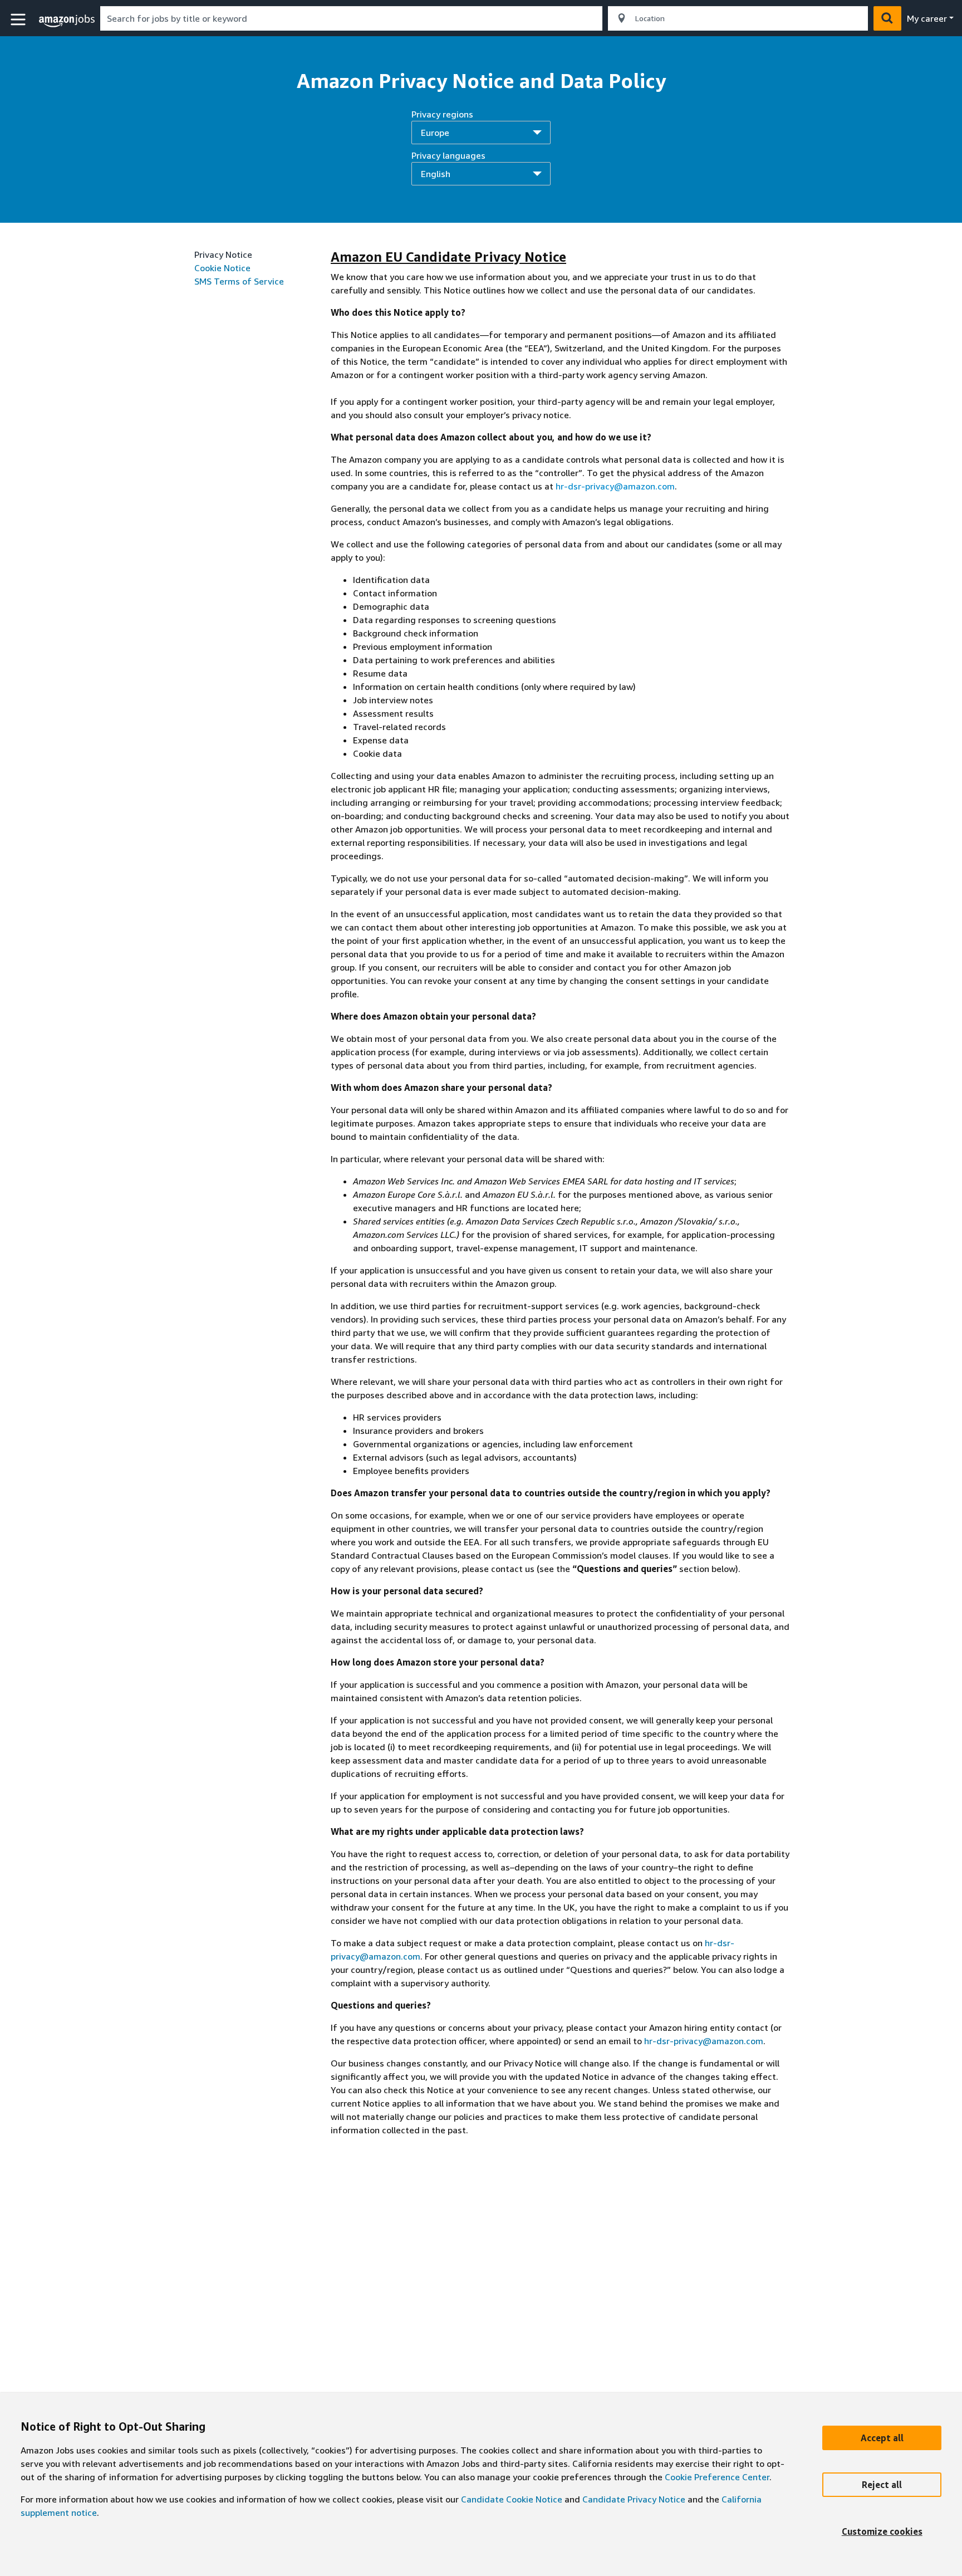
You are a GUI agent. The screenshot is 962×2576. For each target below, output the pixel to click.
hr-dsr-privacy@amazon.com (615, 486)
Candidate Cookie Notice (512, 2499)
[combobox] (351, 18)
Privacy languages (448, 165)
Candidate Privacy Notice (634, 2499)
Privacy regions (442, 123)
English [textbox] (436, 174)
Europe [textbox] (435, 133)
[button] (19, 20)
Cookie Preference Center (717, 2477)
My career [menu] (927, 18)
